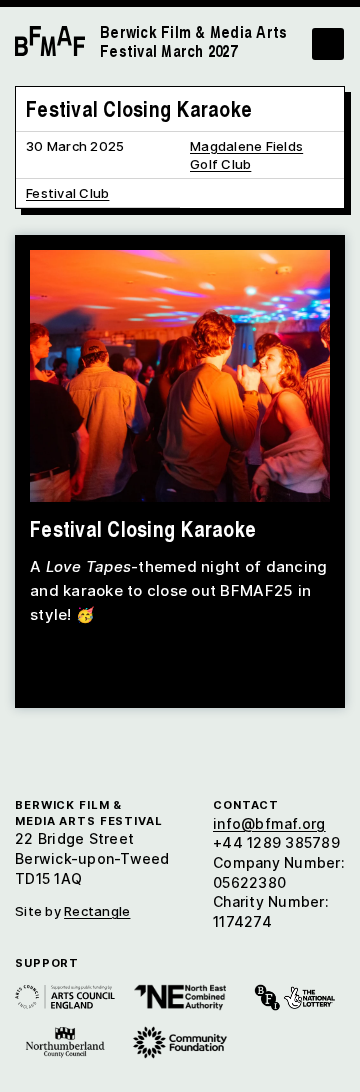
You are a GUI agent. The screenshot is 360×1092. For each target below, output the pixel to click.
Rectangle (97, 911)
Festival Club (67, 193)
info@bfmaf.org (269, 823)
